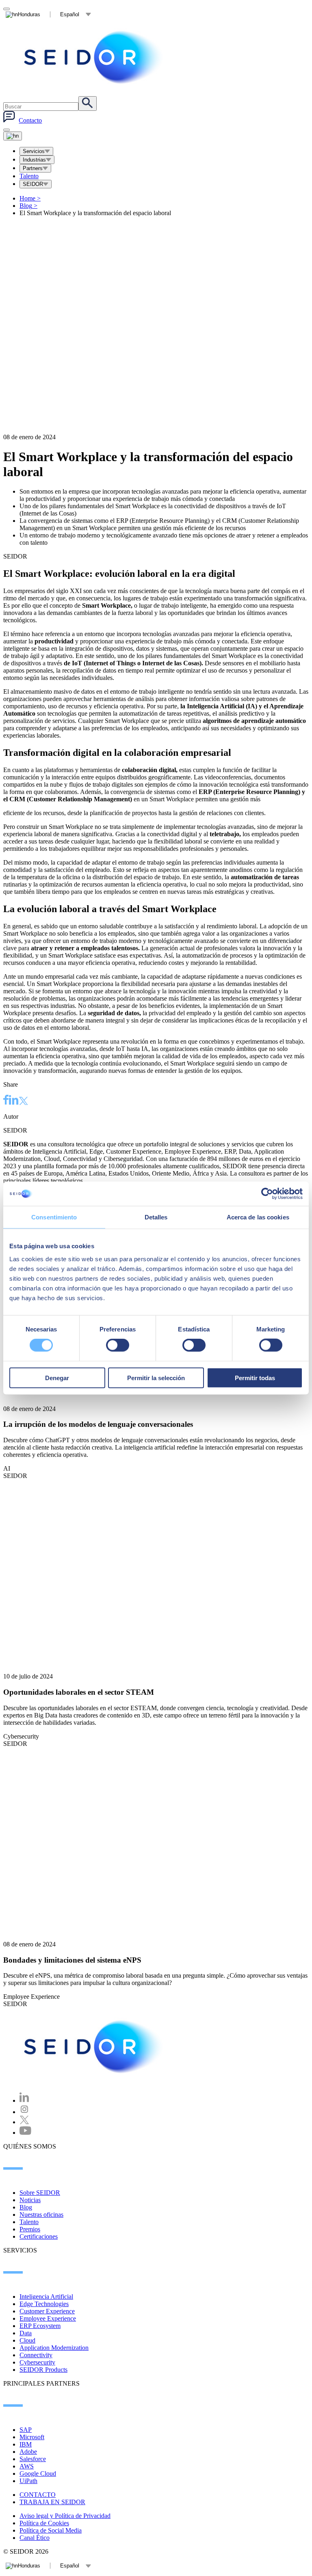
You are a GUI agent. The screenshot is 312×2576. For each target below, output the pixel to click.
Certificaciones (39, 2236)
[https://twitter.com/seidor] (24, 2122)
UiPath (28, 2481)
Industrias (34, 160)
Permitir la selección (156, 1378)
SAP (26, 2430)
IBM (26, 2444)
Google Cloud (38, 2474)
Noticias (30, 2200)
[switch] (118, 1345)
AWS (27, 2466)
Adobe (28, 2452)
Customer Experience (47, 2311)
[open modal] (6, 9)
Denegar (57, 1378)
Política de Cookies (44, 2523)
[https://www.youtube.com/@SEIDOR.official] (25, 2133)
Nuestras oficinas (41, 2215)
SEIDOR (33, 184)
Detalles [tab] (156, 1217)
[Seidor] (94, 57)
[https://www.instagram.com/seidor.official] (24, 2112)
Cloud (27, 2340)
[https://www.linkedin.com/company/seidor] (24, 2100)
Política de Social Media (51, 2530)
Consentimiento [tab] (54, 1217)
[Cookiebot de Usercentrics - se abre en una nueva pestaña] (267, 1194)
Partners (33, 168)
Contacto (30, 120)
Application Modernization (54, 2348)
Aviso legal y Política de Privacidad (65, 2516)
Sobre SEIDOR (40, 2193)
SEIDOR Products (43, 2370)
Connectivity (36, 2355)
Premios (30, 2229)
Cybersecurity (37, 2362)
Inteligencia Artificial (46, 2297)
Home (30, 198)
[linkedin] (14, 1101)
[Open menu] (13, 136)
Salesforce (33, 2459)
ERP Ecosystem (40, 2326)
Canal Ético (35, 2538)
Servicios (34, 151)
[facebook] (6, 1101)
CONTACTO (38, 2495)
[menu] (6, 130)
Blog (28, 206)
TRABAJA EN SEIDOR (52, 2502)
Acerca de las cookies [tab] (258, 1217)
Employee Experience (48, 2318)
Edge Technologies (44, 2304)
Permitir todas (255, 1378)
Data (26, 2333)
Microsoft (32, 2437)
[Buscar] (88, 104)
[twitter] (24, 1102)
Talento (29, 176)
